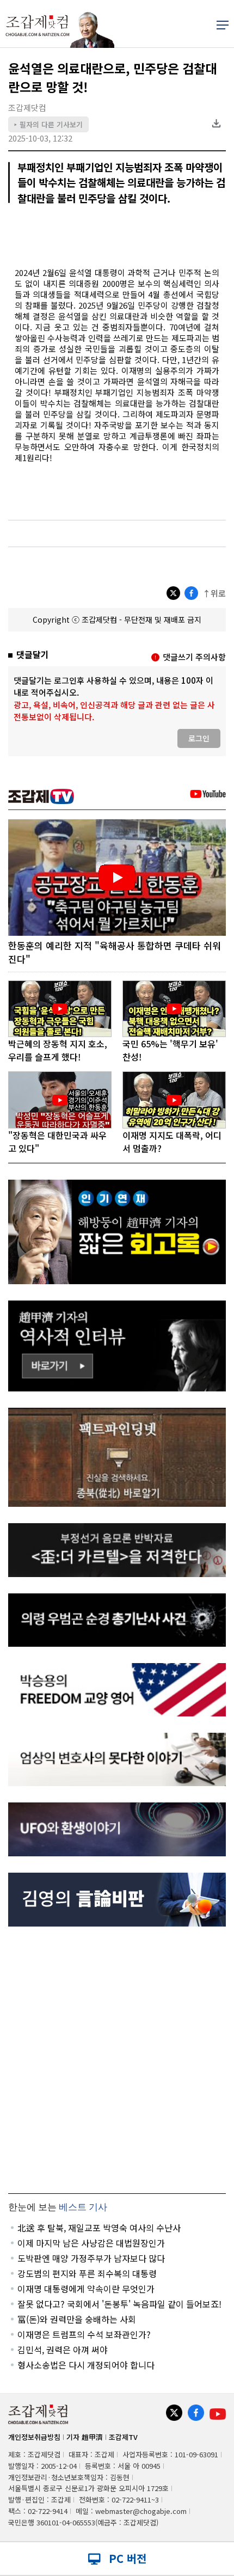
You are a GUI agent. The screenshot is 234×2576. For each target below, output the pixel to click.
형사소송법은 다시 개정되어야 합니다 (86, 2365)
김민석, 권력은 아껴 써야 (63, 2350)
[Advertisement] (117, 2060)
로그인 (199, 738)
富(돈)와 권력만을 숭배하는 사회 (77, 2319)
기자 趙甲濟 (85, 2437)
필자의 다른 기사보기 (48, 124)
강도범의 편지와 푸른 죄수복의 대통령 (87, 2273)
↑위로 (214, 593)
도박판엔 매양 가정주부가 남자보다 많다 (91, 2258)
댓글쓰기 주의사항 (194, 657)
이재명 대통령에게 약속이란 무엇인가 (86, 2289)
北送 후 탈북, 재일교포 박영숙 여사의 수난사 (99, 2228)
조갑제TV (123, 2437)
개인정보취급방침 (34, 2437)
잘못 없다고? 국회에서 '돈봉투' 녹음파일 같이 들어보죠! (119, 2304)
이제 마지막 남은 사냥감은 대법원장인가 (91, 2243)
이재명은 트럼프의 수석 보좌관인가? (84, 2334)
